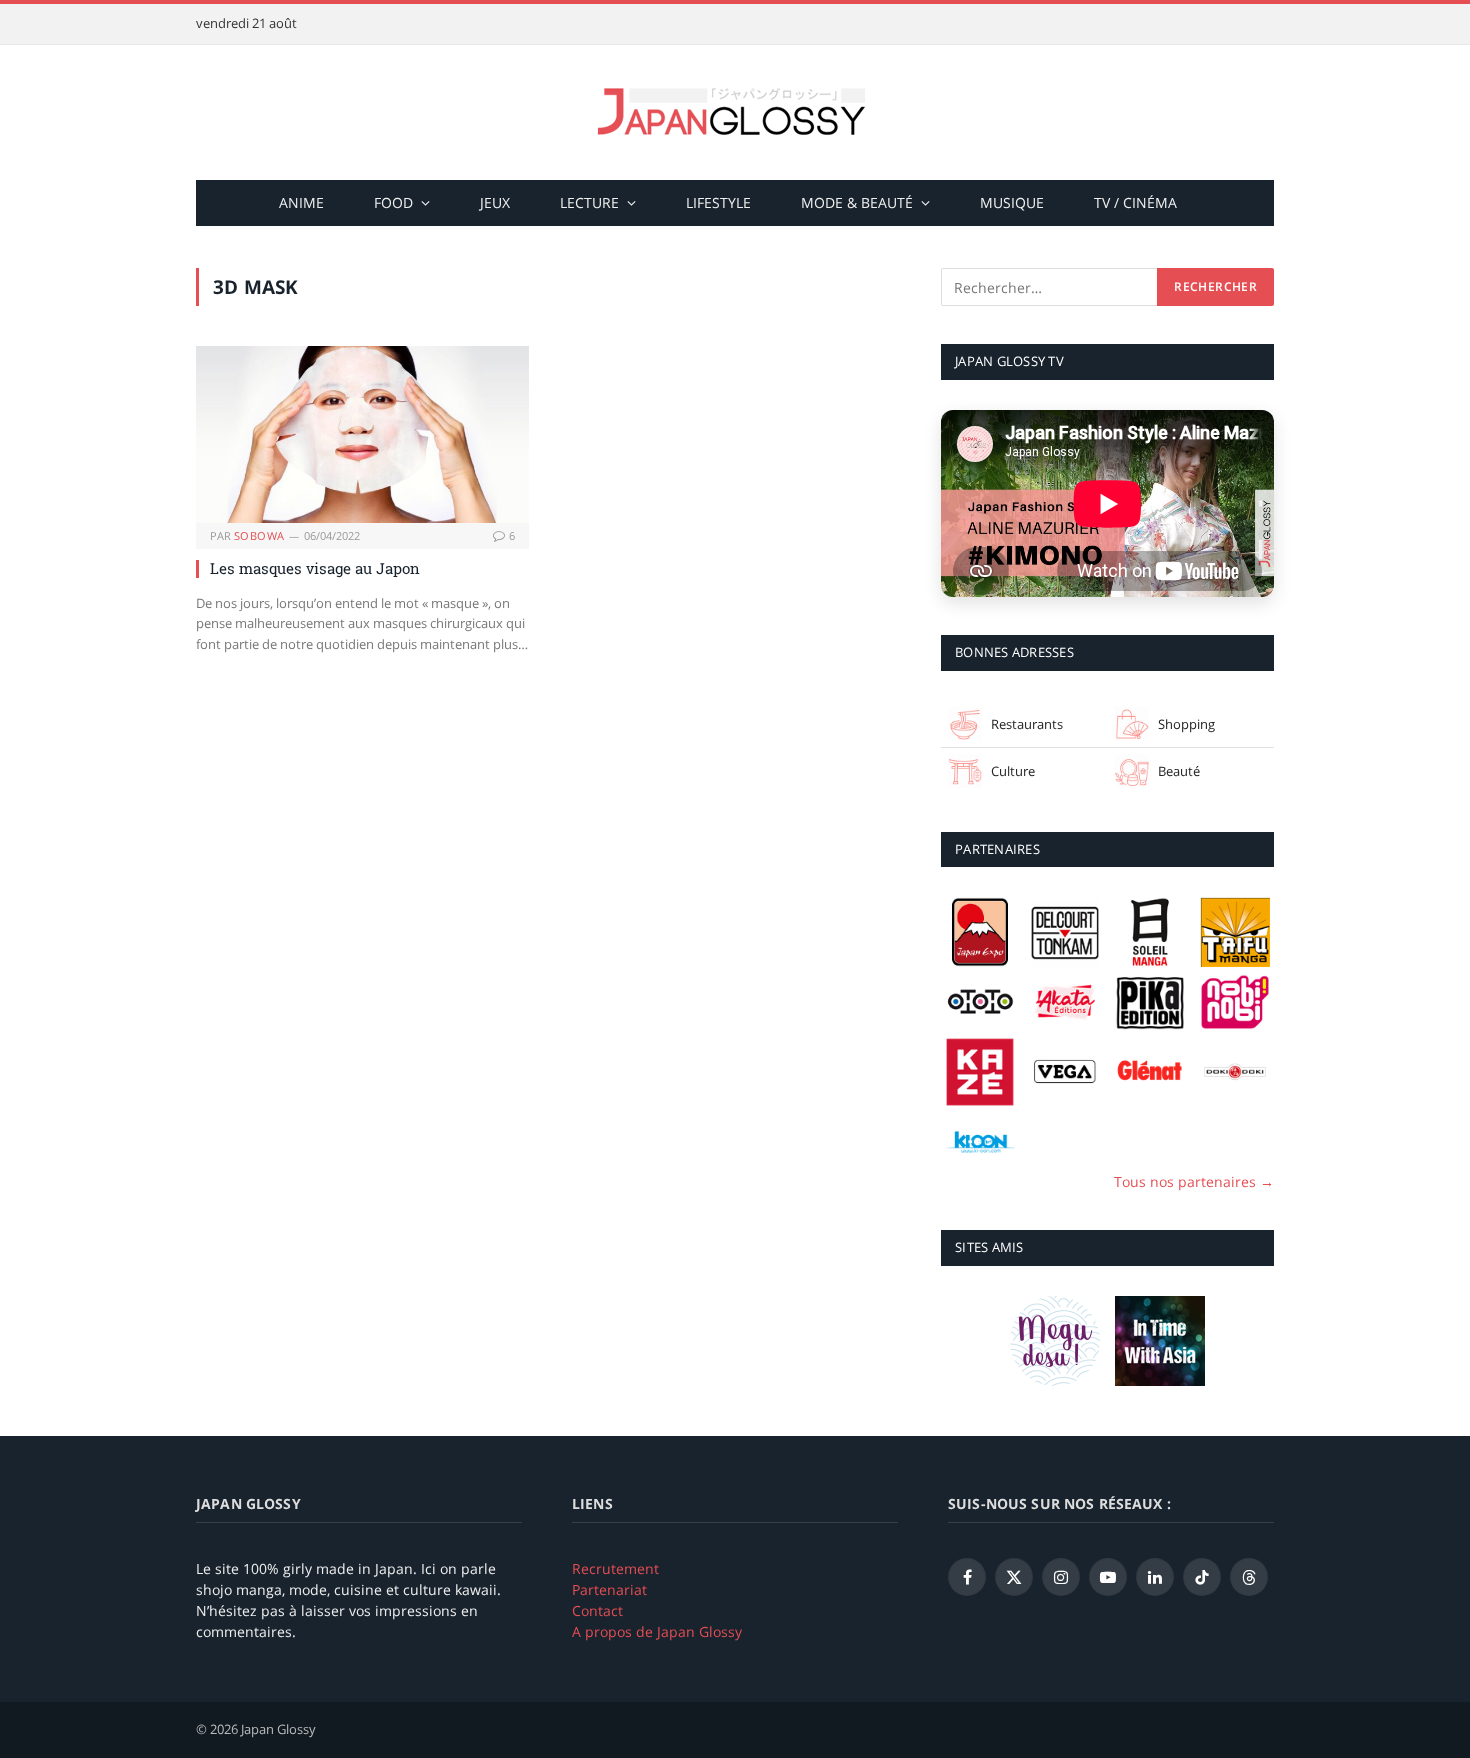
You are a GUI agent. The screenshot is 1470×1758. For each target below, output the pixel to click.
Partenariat (609, 1589)
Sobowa (259, 535)
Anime (301, 202)
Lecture (589, 202)
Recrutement (615, 1568)
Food (393, 202)
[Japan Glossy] (735, 112)
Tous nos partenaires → (1194, 1181)
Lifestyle (718, 202)
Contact (597, 1610)
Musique (1012, 202)
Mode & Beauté (857, 202)
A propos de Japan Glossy (657, 1631)
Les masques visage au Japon (315, 568)
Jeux (495, 202)
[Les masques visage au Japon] (362, 434)
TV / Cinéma (1135, 202)
